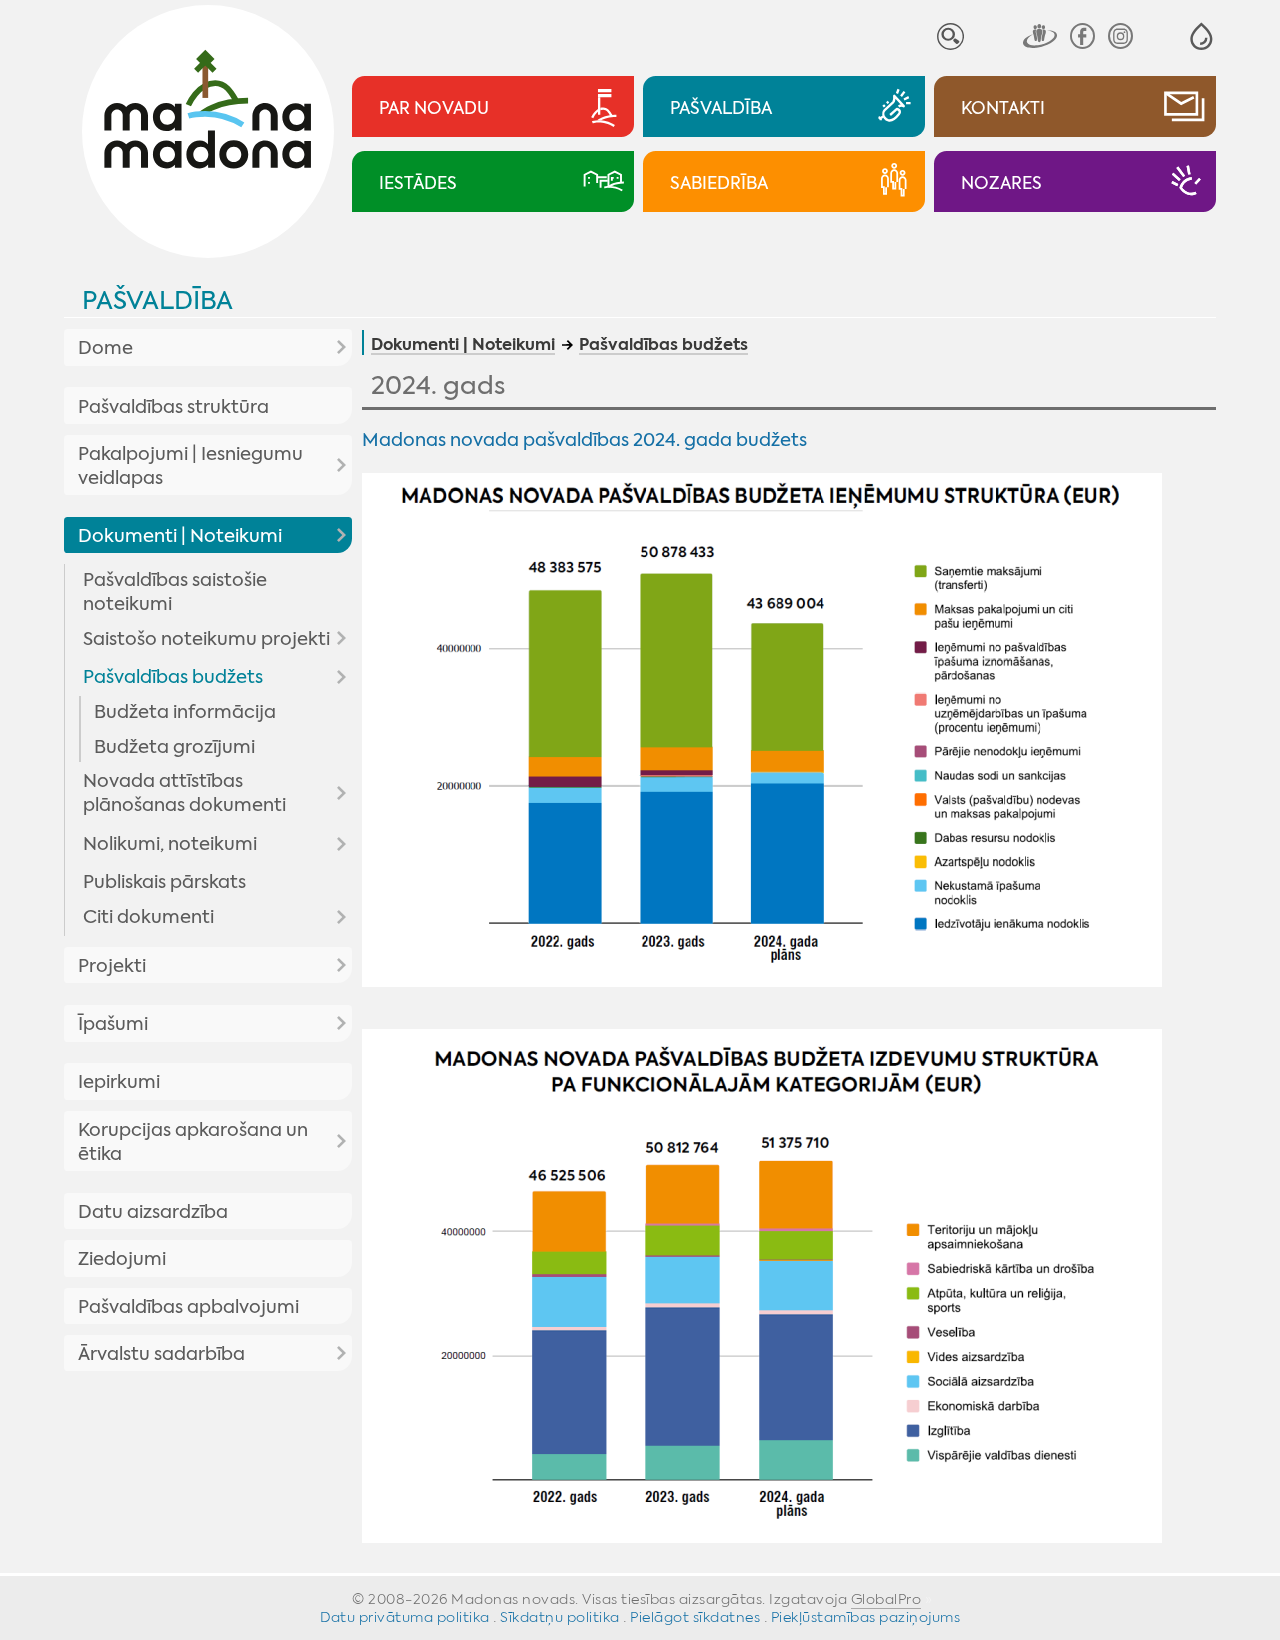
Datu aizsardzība (153, 1212)
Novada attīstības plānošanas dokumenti (184, 793)
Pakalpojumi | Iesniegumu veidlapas (190, 466)
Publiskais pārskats (164, 882)
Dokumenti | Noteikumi (180, 536)
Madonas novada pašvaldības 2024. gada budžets (584, 440)
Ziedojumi (122, 1259)
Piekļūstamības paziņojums (866, 1617)
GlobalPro (886, 1599)
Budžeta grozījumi (174, 747)
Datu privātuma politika (405, 1617)
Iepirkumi (119, 1082)
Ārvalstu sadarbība (161, 1354)
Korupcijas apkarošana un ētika (193, 1142)
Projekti (112, 966)
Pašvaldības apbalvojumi (188, 1307)
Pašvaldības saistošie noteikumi (175, 592)
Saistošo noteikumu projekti (206, 639)
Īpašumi (113, 1024)
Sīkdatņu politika (560, 1617)
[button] (1201, 36)
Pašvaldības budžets (173, 677)
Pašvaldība (157, 300)
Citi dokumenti (148, 917)
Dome (105, 348)
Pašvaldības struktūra (173, 407)
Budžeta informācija (185, 712)
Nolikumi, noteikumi (170, 844)
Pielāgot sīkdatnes (695, 1617)
